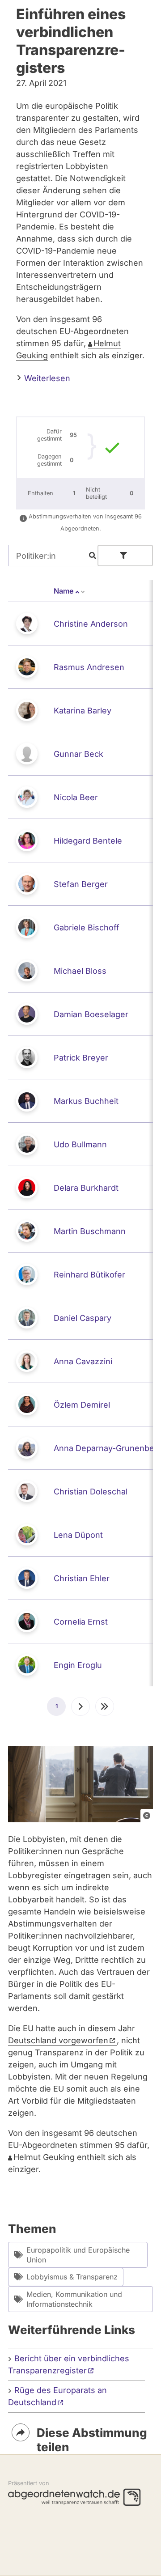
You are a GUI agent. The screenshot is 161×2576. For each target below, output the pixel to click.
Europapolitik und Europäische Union (78, 2255)
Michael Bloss (80, 971)
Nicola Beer (76, 797)
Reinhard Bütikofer (89, 1275)
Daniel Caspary (83, 1318)
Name (70, 591)
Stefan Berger (81, 884)
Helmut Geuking (44, 2157)
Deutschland (58, 2040)
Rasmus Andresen (89, 667)
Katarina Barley (83, 711)
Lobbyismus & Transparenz (72, 2277)
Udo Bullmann (80, 1144)
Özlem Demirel (82, 1405)
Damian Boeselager (91, 1014)
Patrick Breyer (81, 1058)
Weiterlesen (46, 378)
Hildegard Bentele (88, 841)
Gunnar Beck (78, 754)
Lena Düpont (78, 1535)
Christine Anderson (91, 624)
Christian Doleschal (91, 1492)
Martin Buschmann (90, 1231)
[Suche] (93, 556)
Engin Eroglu (78, 1665)
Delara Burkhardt (86, 1188)
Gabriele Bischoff (87, 927)
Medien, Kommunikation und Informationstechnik (74, 2299)
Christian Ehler (82, 1578)
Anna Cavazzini (83, 1361)
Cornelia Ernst (81, 1622)
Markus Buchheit (86, 1101)
